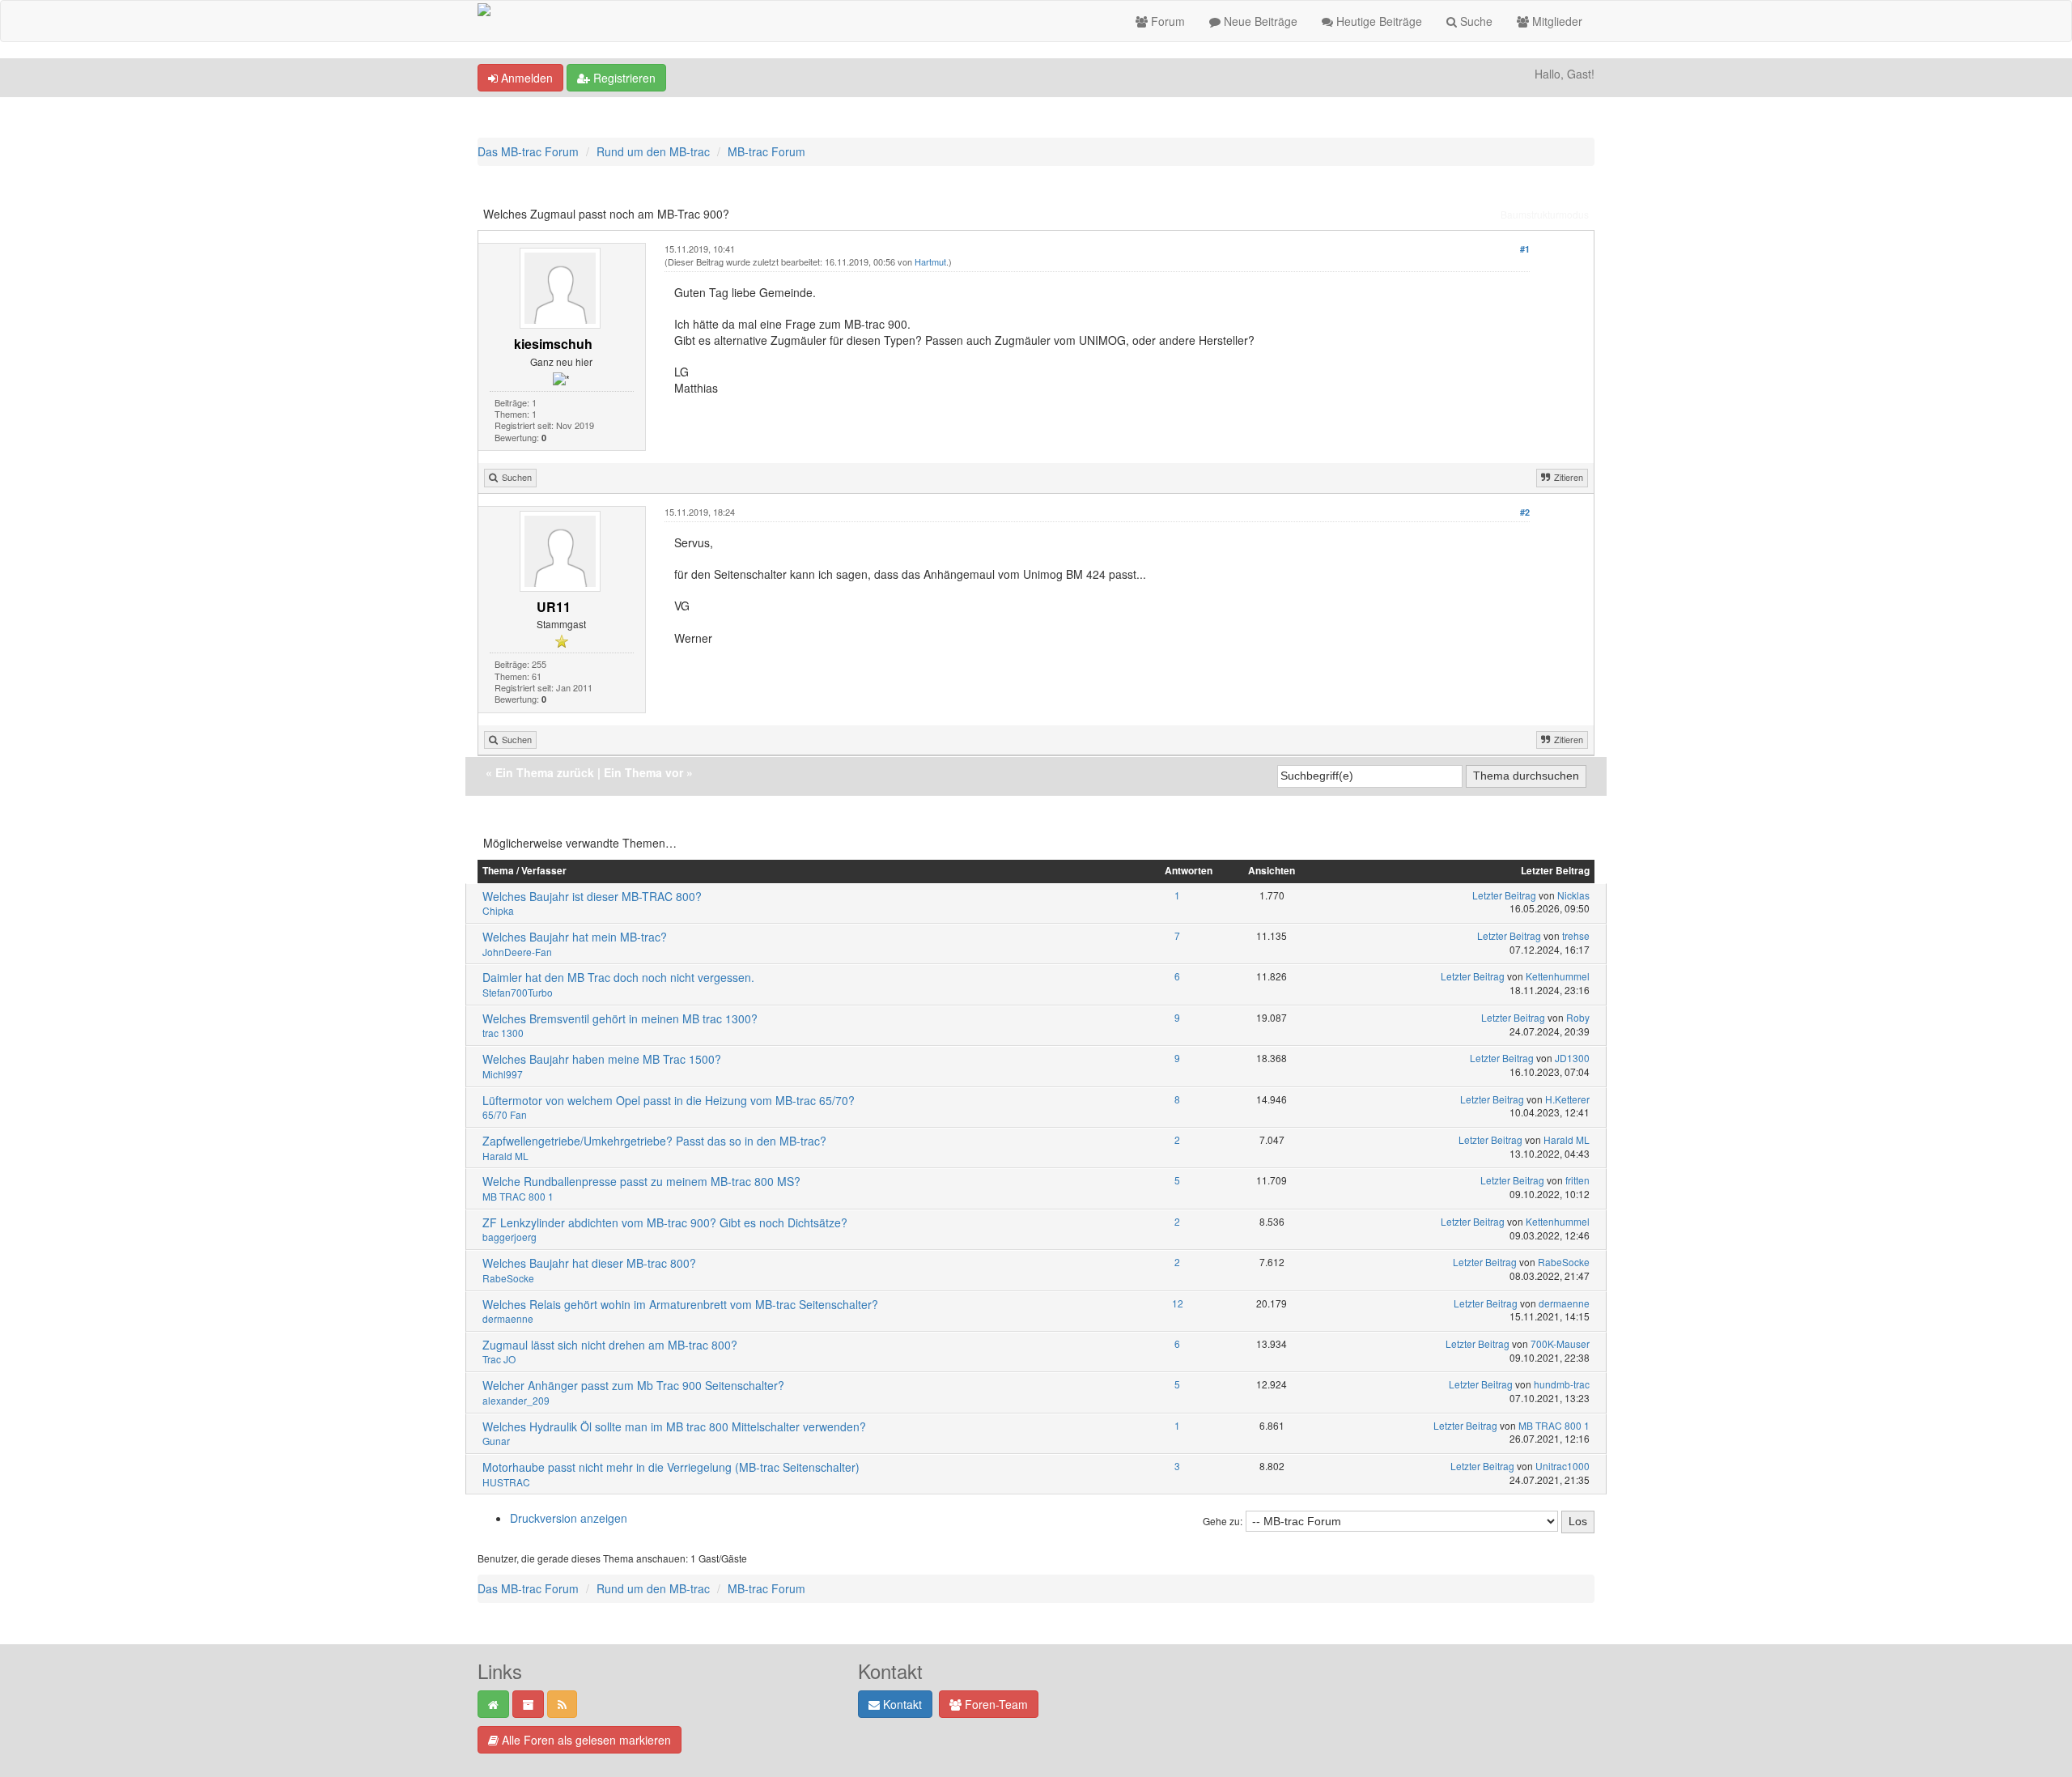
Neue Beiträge (1259, 21)
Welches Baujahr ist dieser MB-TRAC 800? (592, 896)
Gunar (496, 1441)
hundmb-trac (1562, 1384)
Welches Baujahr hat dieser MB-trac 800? (589, 1263)
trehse (1576, 935)
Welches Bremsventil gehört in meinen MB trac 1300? (620, 1018)
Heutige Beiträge (1378, 21)
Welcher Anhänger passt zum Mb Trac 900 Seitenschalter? (633, 1385)
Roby (1578, 1017)
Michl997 (503, 1074)
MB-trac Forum (766, 151)
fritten (1577, 1180)
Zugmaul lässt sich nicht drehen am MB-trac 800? (610, 1345)
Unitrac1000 (1562, 1466)
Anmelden (525, 78)
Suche (1475, 21)
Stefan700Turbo (518, 992)
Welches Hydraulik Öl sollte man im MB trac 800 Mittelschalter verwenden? (674, 1426)
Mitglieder (1556, 21)
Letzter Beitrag (1504, 895)
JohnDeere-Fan (517, 952)
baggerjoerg (510, 1237)
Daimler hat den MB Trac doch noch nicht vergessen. (618, 977)
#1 (1525, 249)
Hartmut (930, 261)
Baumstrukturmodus (1545, 214)
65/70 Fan (505, 1114)
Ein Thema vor (643, 772)
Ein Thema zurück (545, 772)
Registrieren (623, 78)
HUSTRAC (506, 1482)
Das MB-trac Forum (528, 151)
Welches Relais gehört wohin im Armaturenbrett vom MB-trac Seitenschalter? (680, 1304)
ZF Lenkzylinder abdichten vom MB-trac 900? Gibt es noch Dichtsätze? (665, 1222)
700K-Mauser (1560, 1343)
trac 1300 (503, 1033)
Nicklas (1573, 895)
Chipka (498, 910)
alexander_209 (516, 1400)
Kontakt (901, 1704)
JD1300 (1572, 1058)
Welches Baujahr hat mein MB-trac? (575, 937)
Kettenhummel (1558, 976)
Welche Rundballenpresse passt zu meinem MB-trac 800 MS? (641, 1181)
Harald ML (505, 1156)
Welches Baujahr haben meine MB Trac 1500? (602, 1059)
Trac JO (499, 1359)
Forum (1166, 21)
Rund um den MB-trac (653, 151)
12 (1178, 1303)
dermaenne (508, 1318)
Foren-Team (995, 1704)
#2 (1525, 512)
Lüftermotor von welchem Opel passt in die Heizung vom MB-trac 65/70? (669, 1100)
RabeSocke (508, 1278)
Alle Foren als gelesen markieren (585, 1740)
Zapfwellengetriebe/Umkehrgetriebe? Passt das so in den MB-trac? (654, 1141)
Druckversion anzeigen (569, 1518)
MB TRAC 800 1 (518, 1196)
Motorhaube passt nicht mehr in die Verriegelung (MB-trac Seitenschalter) (671, 1467)
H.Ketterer (1567, 1099)
